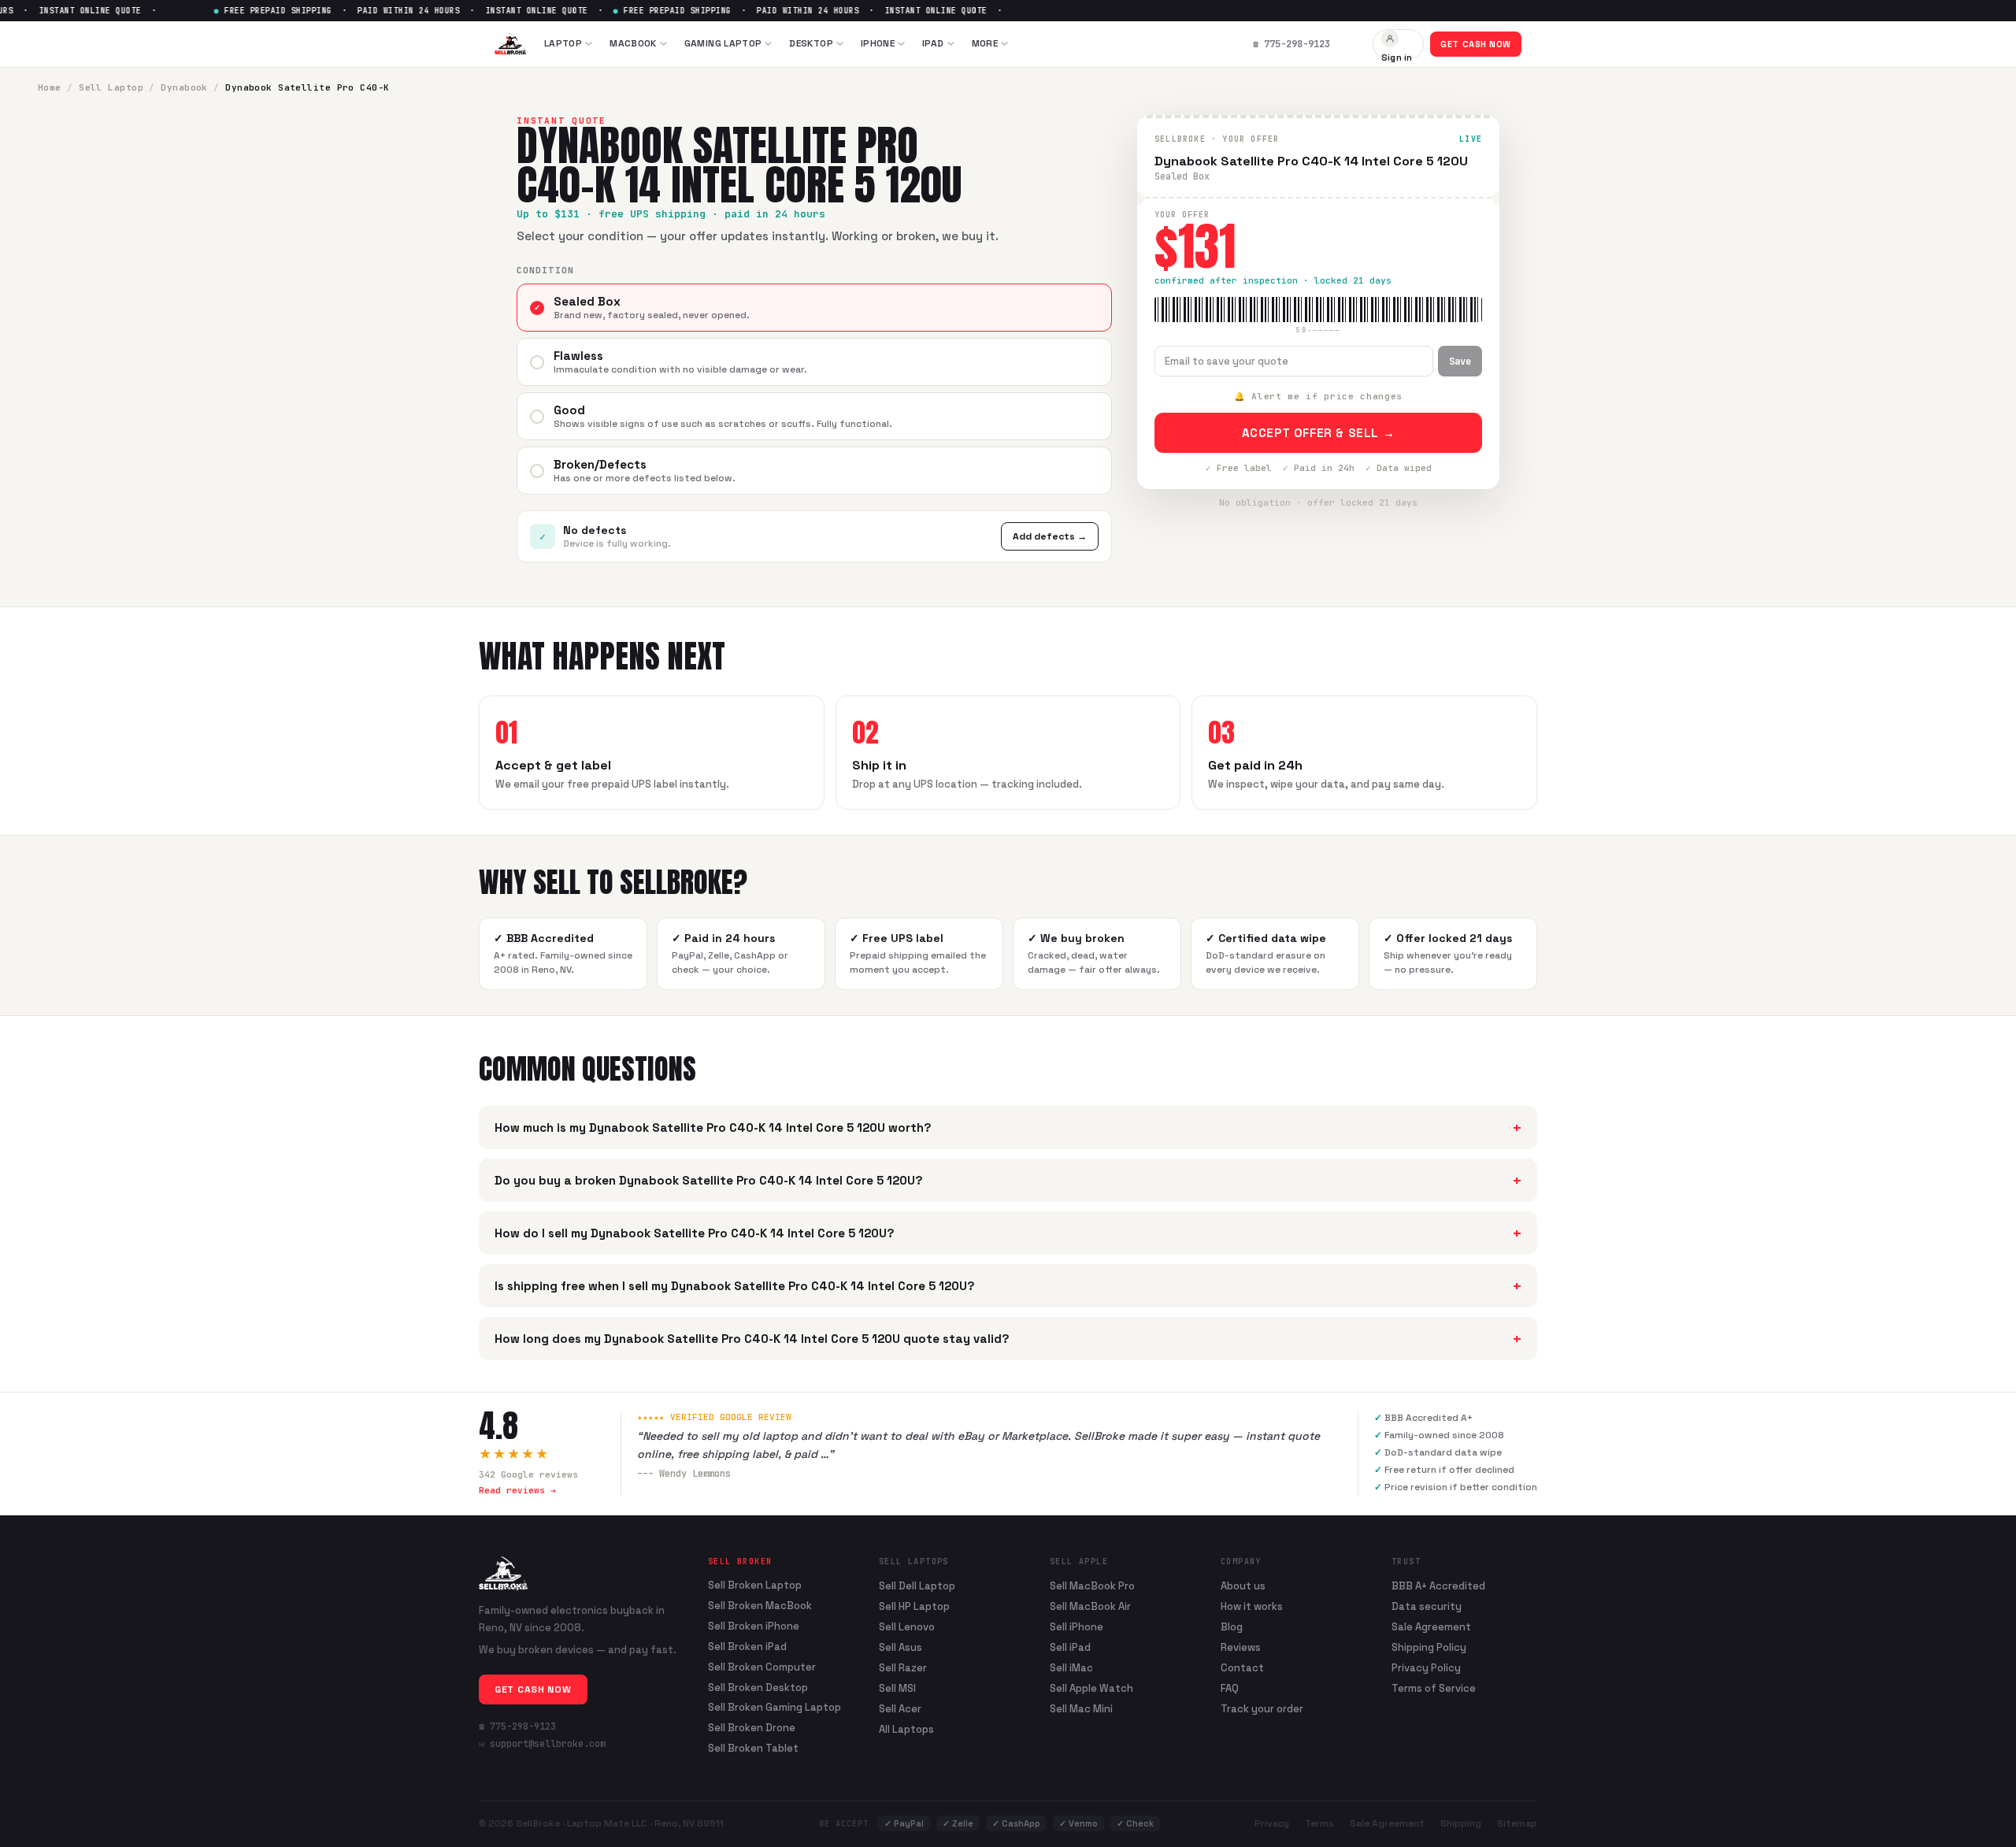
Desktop (811, 43)
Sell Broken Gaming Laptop (775, 1708)
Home (50, 87)
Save (1460, 362)
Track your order (1262, 1709)
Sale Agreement (1431, 1627)
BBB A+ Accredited (1438, 1586)
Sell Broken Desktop (758, 1688)
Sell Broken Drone (752, 1728)
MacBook (633, 43)
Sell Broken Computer (762, 1667)
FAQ (1230, 1688)
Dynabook (184, 87)
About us (1243, 1586)
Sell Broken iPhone (754, 1626)
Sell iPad (1070, 1647)
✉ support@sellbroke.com (542, 1744)
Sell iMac (1071, 1668)
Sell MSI (897, 1688)
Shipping (1461, 1823)
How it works (1252, 1606)
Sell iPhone (1077, 1627)
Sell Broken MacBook (760, 1606)
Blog (1232, 1627)
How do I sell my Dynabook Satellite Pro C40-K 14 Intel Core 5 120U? (1008, 1233)
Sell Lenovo (907, 1627)
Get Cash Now (1476, 44)
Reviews (1241, 1647)
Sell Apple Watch (1091, 1688)
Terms (1319, 1823)
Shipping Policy (1429, 1647)
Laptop (563, 43)
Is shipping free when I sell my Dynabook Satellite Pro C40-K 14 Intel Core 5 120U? (1008, 1286)
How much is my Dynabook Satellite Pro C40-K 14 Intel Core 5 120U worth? (1008, 1127)
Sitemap (1517, 1823)
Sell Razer (903, 1668)
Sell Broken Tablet (753, 1749)
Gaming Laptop (723, 43)
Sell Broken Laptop (755, 1586)
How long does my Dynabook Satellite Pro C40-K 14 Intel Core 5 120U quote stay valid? (1008, 1339)
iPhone (878, 43)
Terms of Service (1434, 1688)
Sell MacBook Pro (1092, 1586)
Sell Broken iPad (747, 1647)
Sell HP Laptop (914, 1606)
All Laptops (906, 1729)
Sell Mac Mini (1081, 1709)
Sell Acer (900, 1709)
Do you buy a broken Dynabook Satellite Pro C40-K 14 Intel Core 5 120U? (1008, 1180)
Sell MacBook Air (1090, 1606)
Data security (1427, 1606)
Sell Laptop (111, 87)
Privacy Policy (1426, 1668)
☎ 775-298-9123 (517, 1726)
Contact (1242, 1668)
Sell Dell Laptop (917, 1586)
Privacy (1272, 1823)
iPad (933, 43)
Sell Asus (901, 1647)
